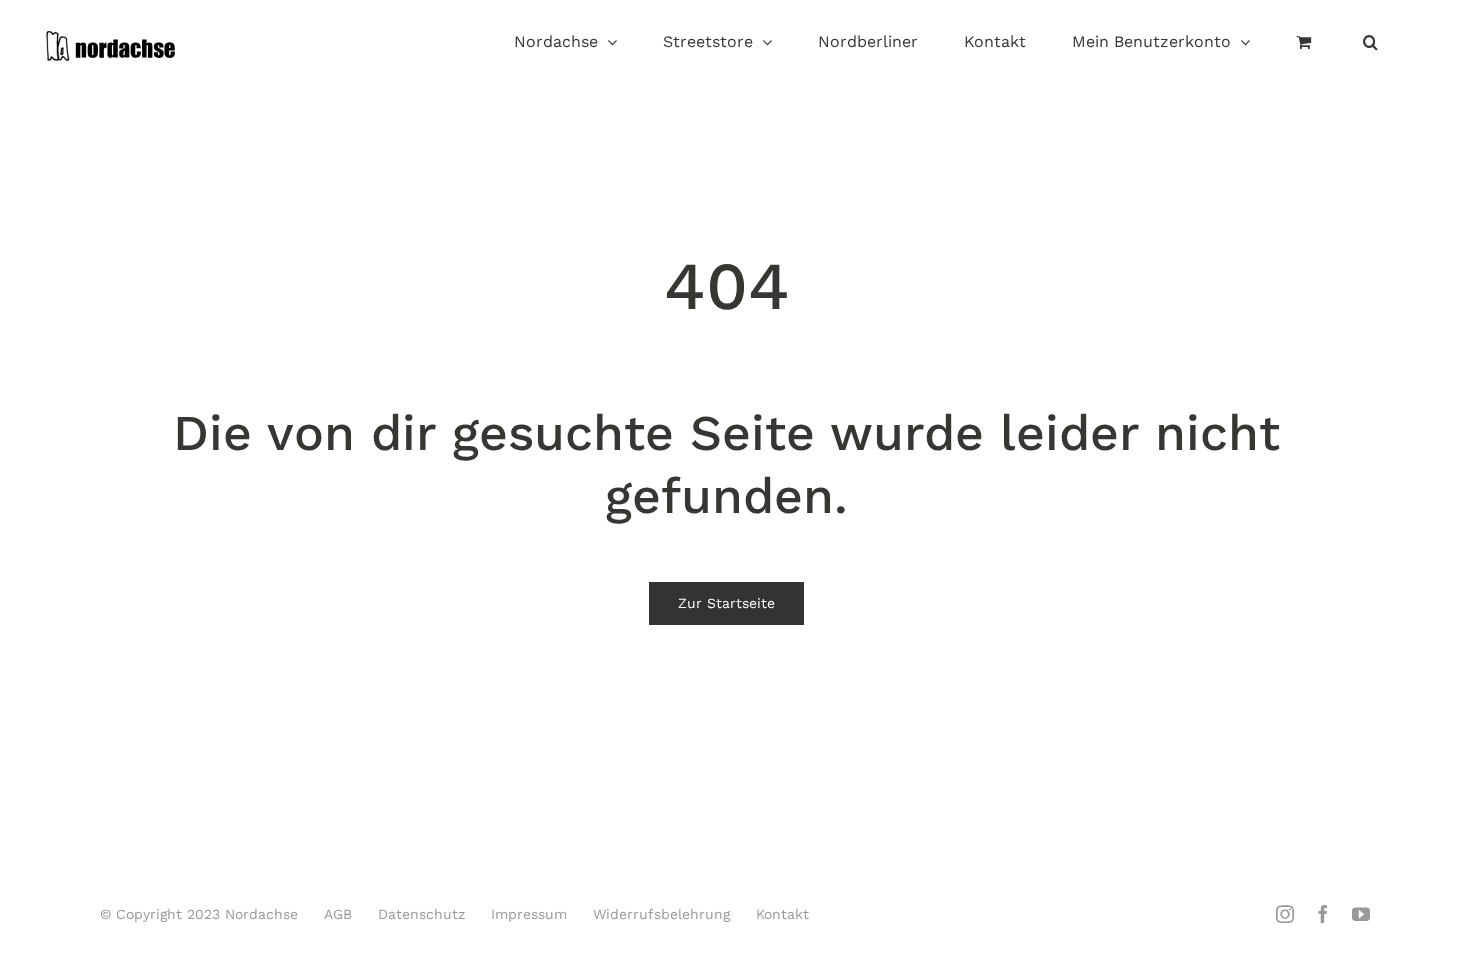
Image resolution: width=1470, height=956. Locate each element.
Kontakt (782, 914)
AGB (338, 914)
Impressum (529, 914)
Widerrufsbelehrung (661, 914)
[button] (1370, 43)
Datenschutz (421, 914)
